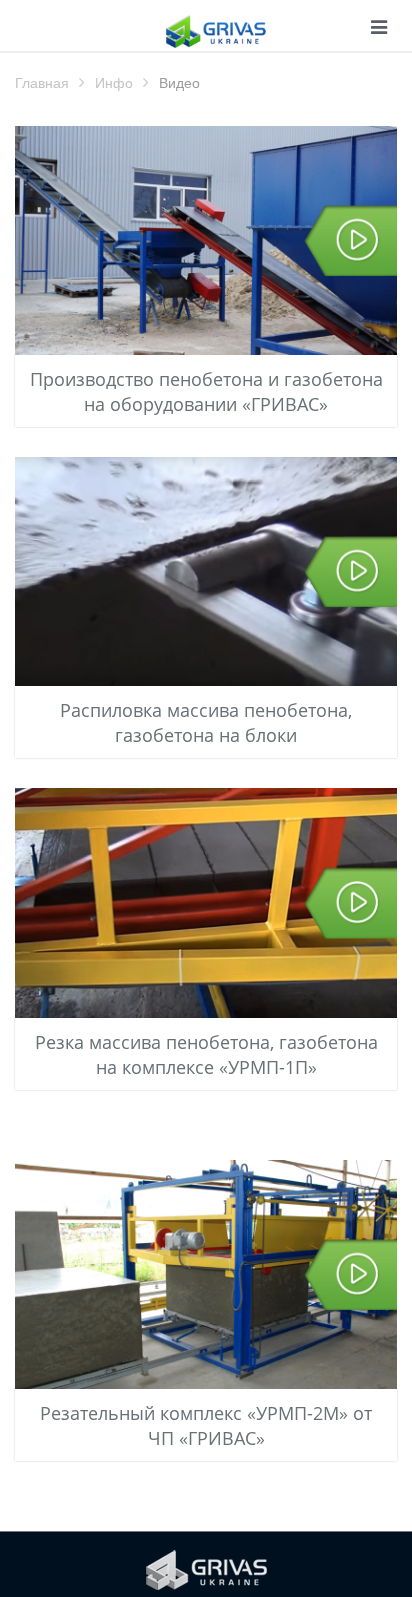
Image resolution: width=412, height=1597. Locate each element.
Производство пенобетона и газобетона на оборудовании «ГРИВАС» (206, 391)
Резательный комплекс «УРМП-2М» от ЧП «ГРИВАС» (206, 1425)
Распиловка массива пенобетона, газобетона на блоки (206, 722)
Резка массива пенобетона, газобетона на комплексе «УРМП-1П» (206, 1054)
